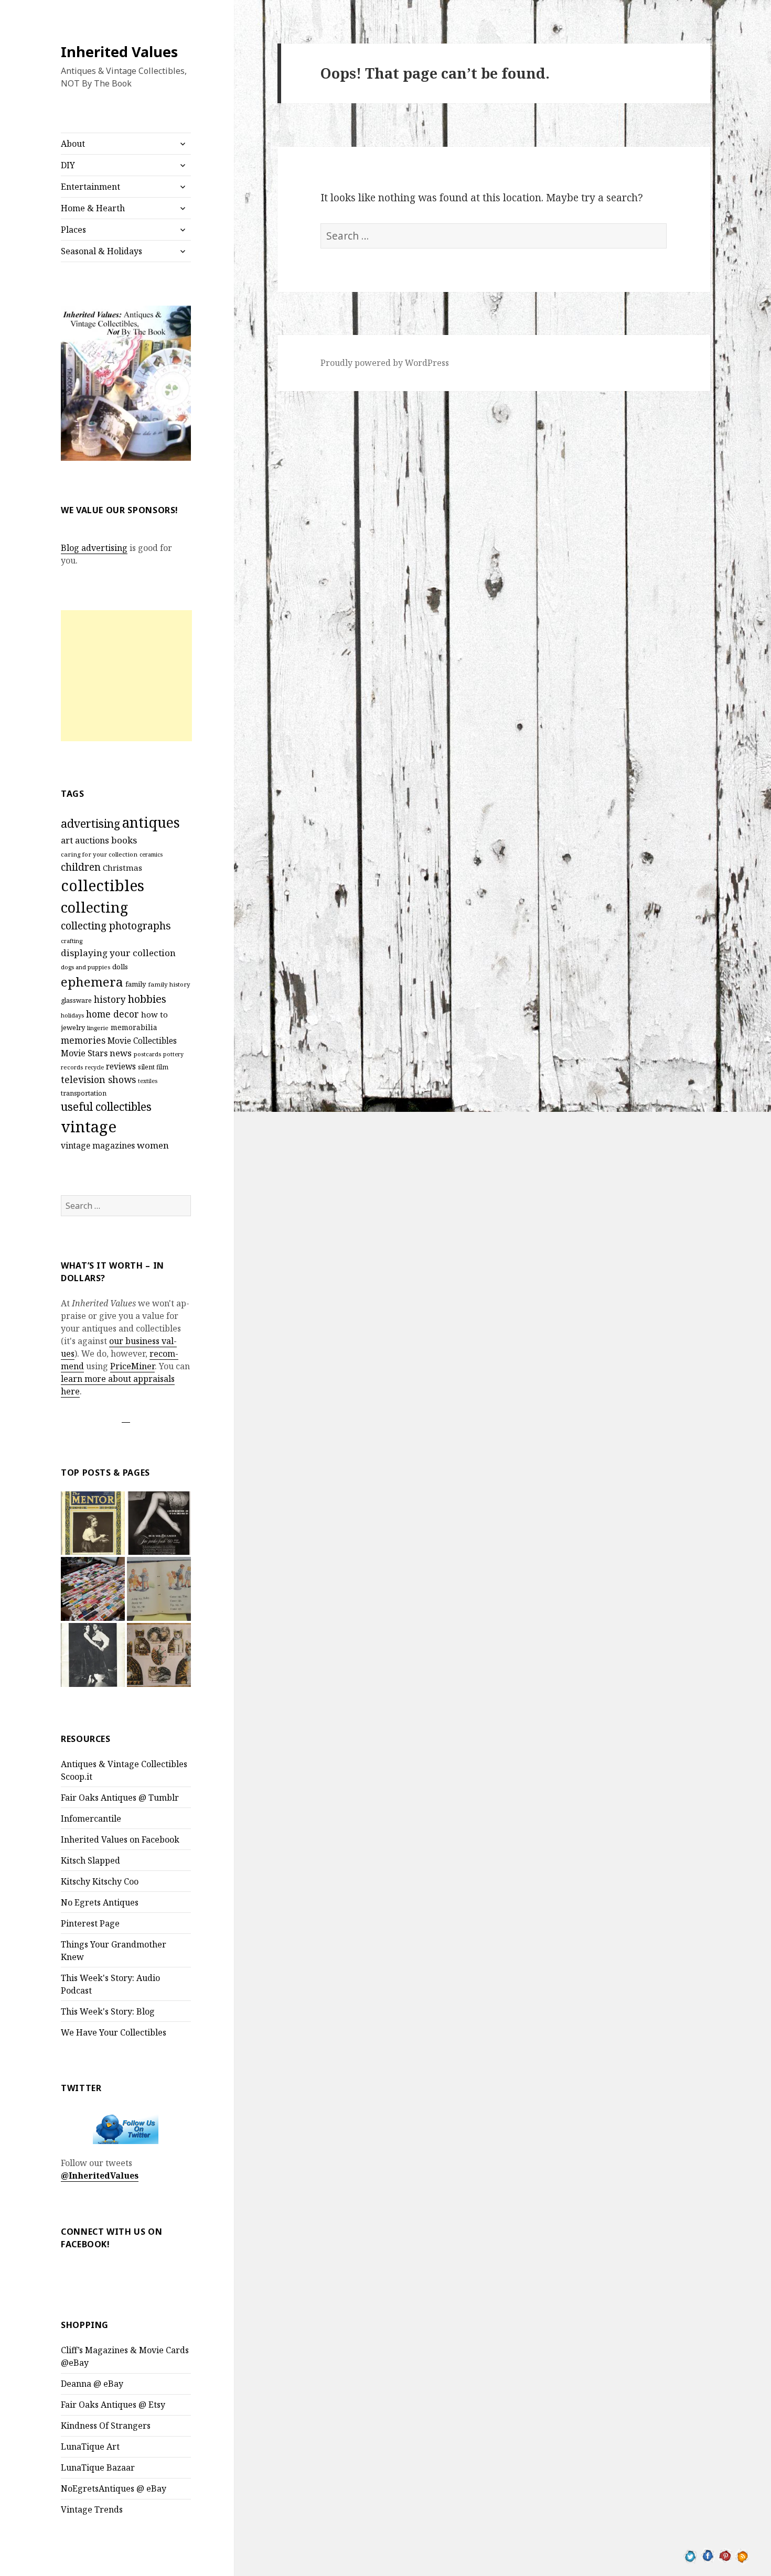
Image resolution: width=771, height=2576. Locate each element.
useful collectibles (106, 1107)
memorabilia (134, 1027)
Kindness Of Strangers (106, 2426)
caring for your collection (99, 854)
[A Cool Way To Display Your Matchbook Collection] (93, 1589)
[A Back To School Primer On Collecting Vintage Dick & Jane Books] (159, 1589)
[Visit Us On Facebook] (708, 2555)
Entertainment (90, 187)
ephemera (92, 982)
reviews (121, 1067)
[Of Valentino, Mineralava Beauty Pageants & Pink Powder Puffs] (93, 1655)
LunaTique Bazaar (98, 2467)
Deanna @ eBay (92, 2384)
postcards (147, 1054)
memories (83, 1040)
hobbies (147, 999)
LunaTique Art (90, 2447)
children (81, 867)
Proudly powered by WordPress (385, 363)
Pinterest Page (90, 1923)
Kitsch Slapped (90, 1860)
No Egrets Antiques (100, 1902)
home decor (113, 1014)
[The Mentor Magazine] (93, 1523)
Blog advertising (94, 548)
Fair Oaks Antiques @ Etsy (113, 2405)
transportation (84, 1093)
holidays (72, 1015)
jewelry (73, 1027)
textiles (148, 1081)
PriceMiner (132, 1366)
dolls (120, 967)
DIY (68, 165)
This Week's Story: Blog (108, 2011)
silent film (153, 1067)
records (72, 1067)
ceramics (151, 854)
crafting (72, 941)
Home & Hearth (93, 208)
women (153, 1145)
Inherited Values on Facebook (120, 1839)
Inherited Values (119, 52)
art (67, 840)
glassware (76, 1000)
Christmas (122, 868)
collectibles (103, 885)
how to (154, 1014)
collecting (94, 907)
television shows (98, 1079)
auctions (92, 840)
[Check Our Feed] (742, 2555)
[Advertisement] (126, 676)
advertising (90, 823)
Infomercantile (91, 1819)
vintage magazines (98, 1145)
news (121, 1053)
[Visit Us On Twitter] (690, 2555)
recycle (94, 1067)
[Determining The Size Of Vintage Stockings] (159, 1523)
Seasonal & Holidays (101, 251)
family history (169, 984)
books (124, 840)
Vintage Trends (92, 2509)
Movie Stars (84, 1053)
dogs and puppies (85, 967)
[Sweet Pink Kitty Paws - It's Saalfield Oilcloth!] (159, 1655)
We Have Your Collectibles (114, 2032)
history (110, 999)
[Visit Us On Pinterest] (725, 2555)
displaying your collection (118, 953)
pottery (173, 1054)
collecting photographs (116, 926)
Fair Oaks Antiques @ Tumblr (120, 1798)
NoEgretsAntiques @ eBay (114, 2488)
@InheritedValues (100, 2175)
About (73, 144)
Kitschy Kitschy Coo (100, 1881)
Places (73, 230)
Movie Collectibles (142, 1041)
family (136, 984)
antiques (151, 822)
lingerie (98, 1028)
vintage (89, 1127)
